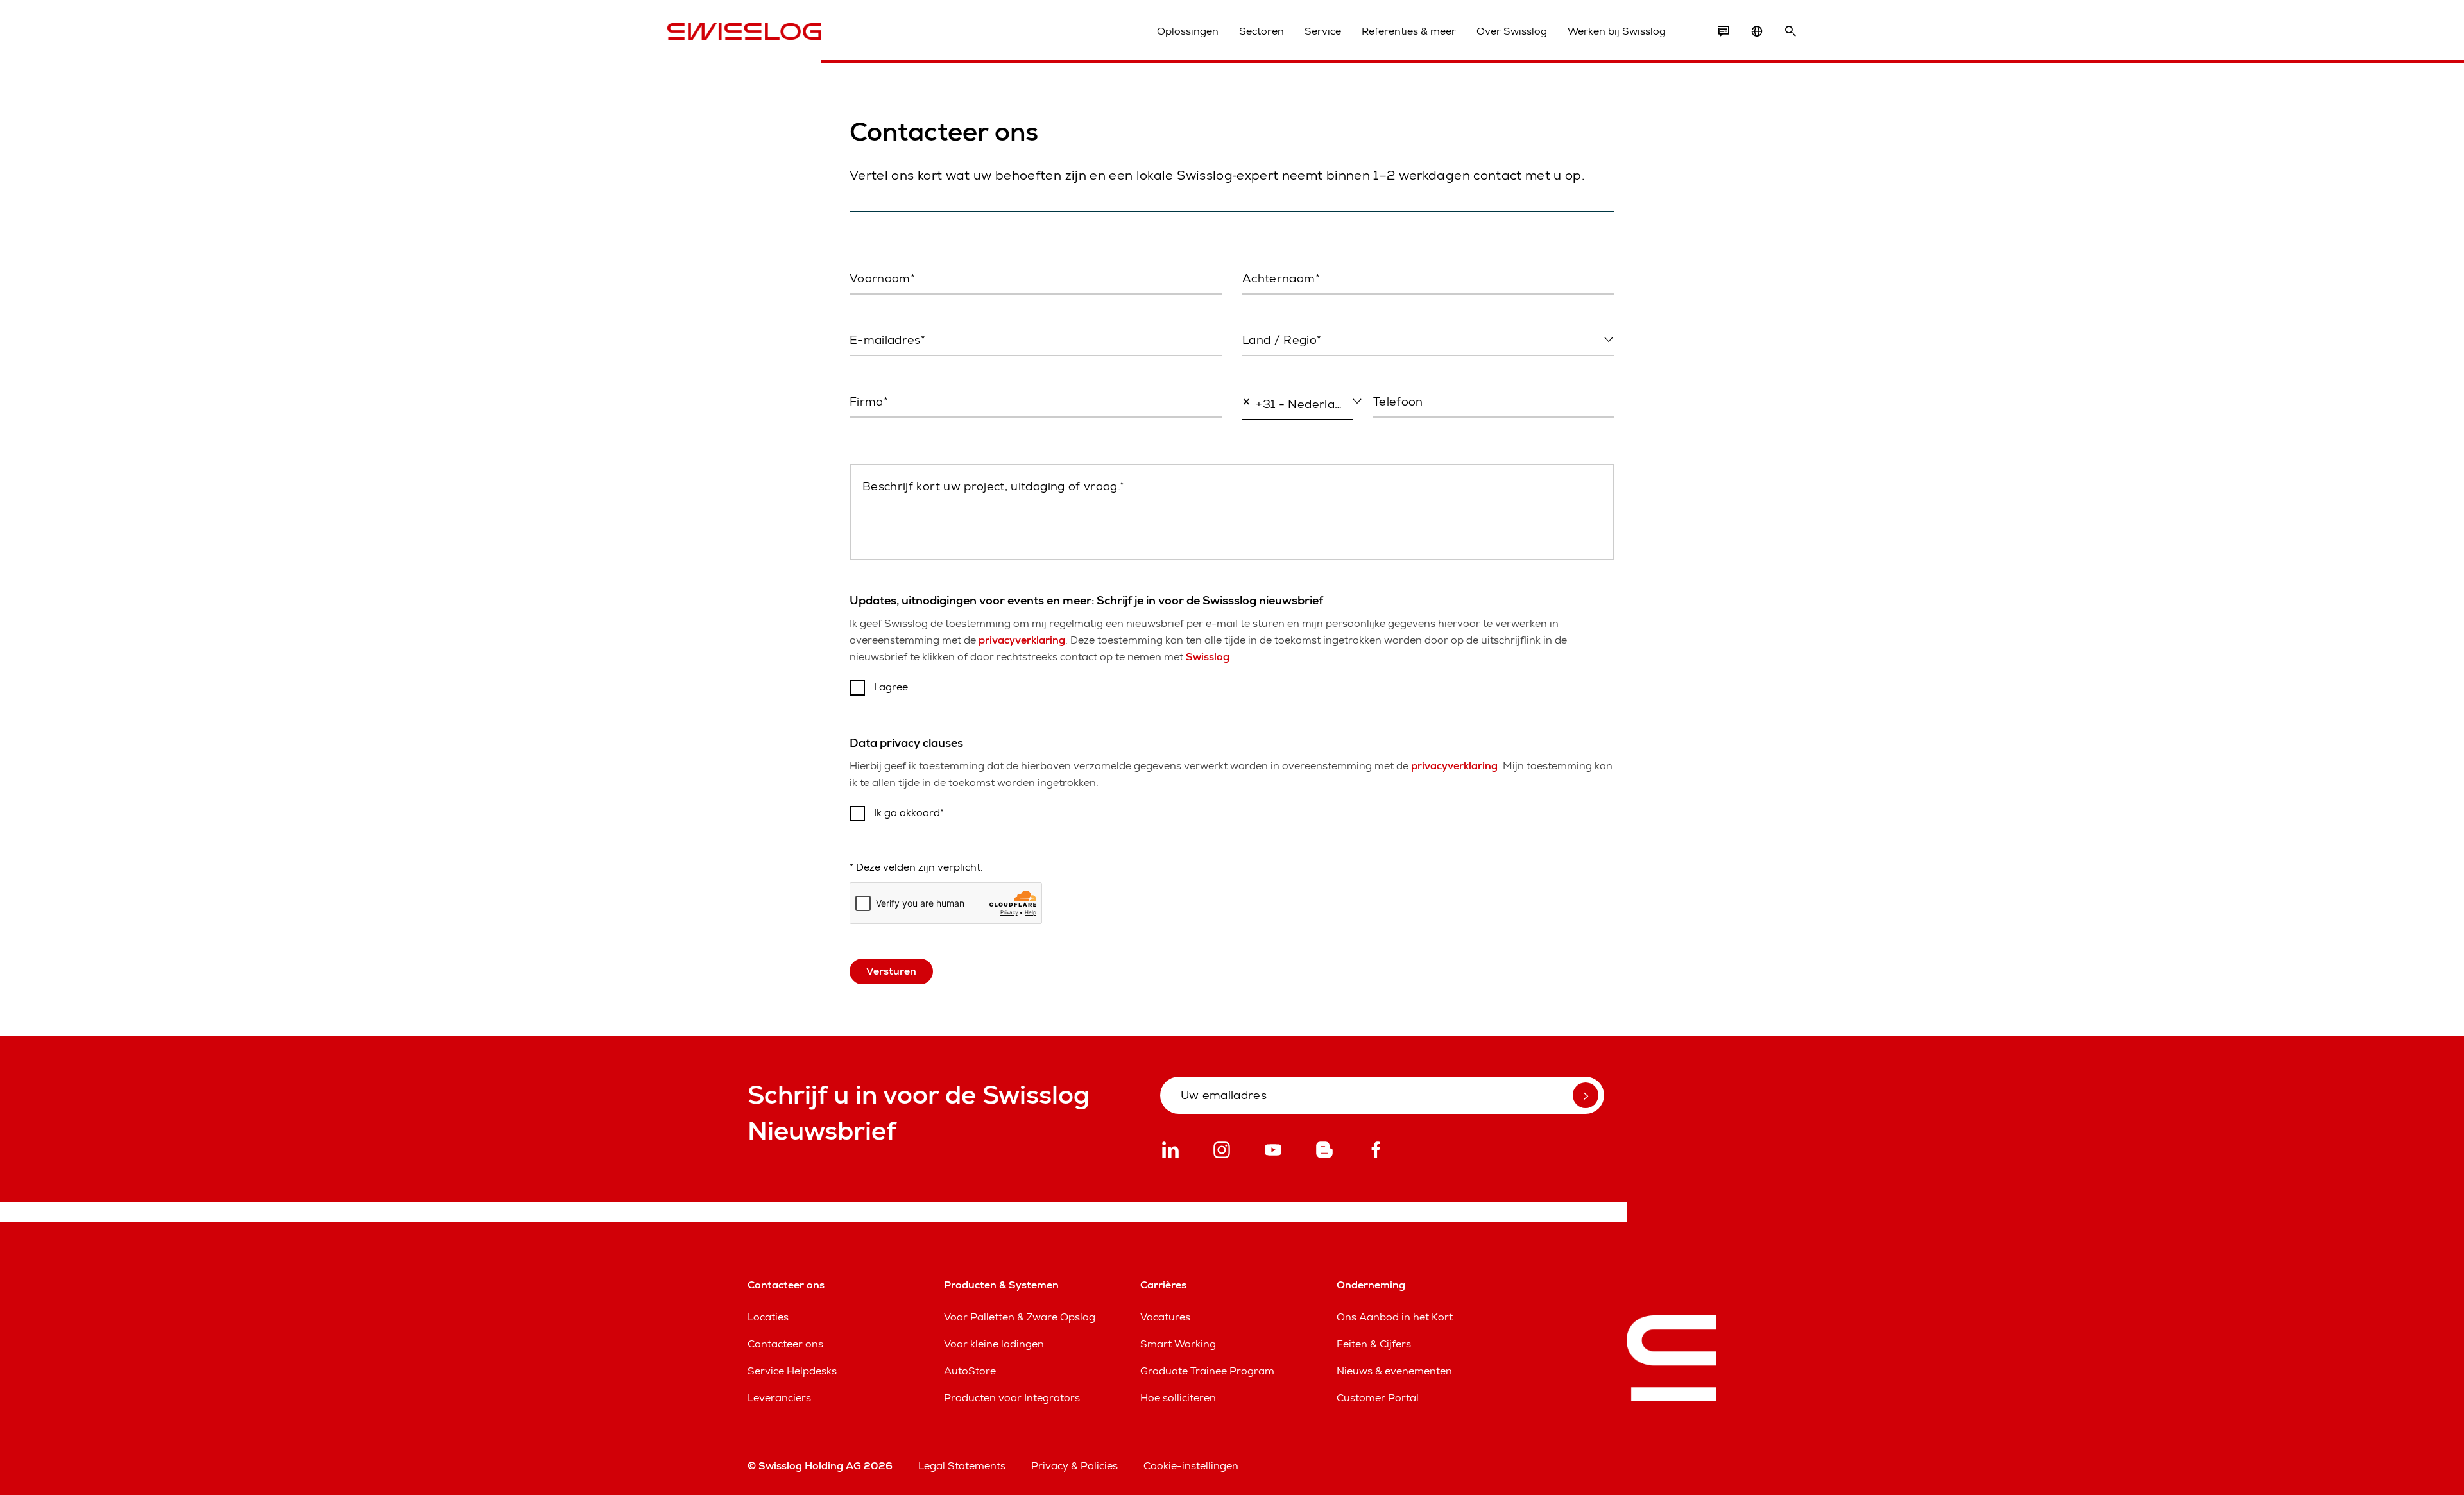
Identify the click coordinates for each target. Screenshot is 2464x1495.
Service (1323, 31)
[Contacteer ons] (1724, 31)
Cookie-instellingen (1191, 1466)
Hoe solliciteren (1178, 1398)
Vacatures (1165, 1317)
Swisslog (1208, 657)
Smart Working (1178, 1344)
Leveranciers (779, 1398)
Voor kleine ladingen (994, 1344)
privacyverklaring (1022, 640)
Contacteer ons (785, 1344)
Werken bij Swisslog (1617, 31)
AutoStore (970, 1371)
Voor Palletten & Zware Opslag (1020, 1317)
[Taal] (1757, 31)
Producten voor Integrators (1012, 1398)
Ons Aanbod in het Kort (1395, 1317)
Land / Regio (1271, 367)
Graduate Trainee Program (1207, 1371)
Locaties (768, 1317)
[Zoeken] (1790, 31)
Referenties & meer (1409, 31)
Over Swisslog (1512, 31)
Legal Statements (962, 1466)
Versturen (891, 971)
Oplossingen (1188, 31)
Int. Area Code (1272, 431)
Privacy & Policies (1074, 1466)
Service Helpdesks (792, 1371)
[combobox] (1428, 341)
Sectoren (1262, 31)
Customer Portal (1378, 1398)
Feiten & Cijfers (1374, 1344)
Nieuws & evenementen (1394, 1371)
